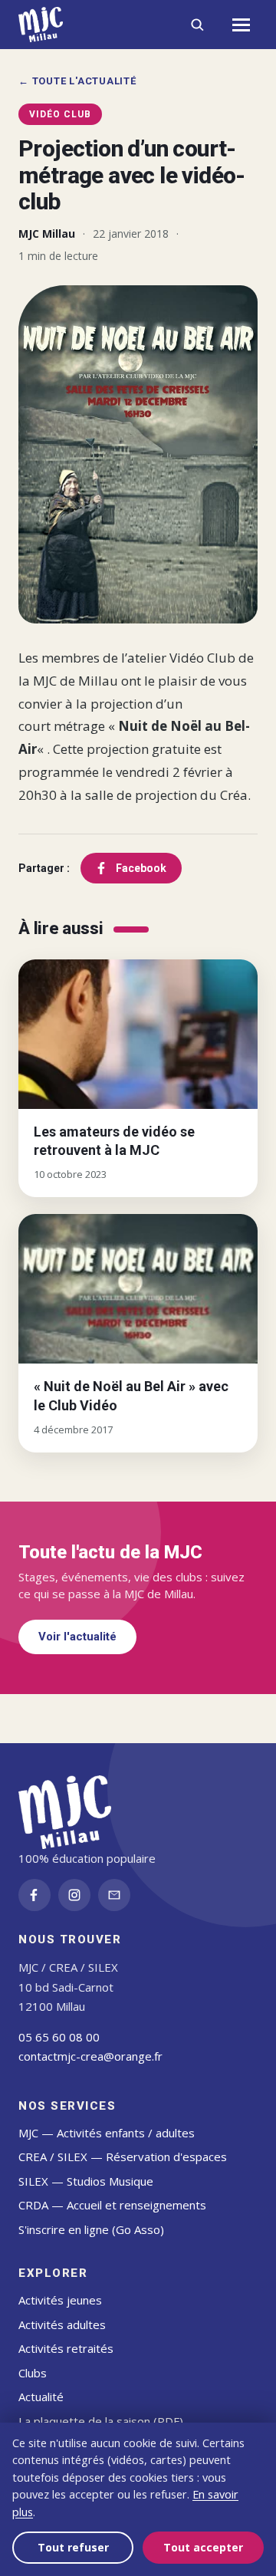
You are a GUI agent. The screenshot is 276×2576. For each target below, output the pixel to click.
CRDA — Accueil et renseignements (112, 2205)
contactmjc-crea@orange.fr (90, 2056)
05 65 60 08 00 (59, 2037)
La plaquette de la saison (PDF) (101, 2421)
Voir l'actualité (77, 1637)
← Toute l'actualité (77, 81)
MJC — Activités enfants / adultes (107, 2133)
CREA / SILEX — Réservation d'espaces (123, 2157)
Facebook (141, 868)
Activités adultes (62, 2324)
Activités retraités (66, 2348)
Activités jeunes (60, 2300)
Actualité (41, 2397)
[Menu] (241, 25)
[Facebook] (34, 1895)
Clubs (33, 2373)
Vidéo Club (60, 114)
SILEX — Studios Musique (86, 2181)
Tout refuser (73, 2547)
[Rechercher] (197, 25)
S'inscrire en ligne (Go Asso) (91, 2229)
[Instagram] (74, 1895)
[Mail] (114, 1895)
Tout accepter (203, 2547)
